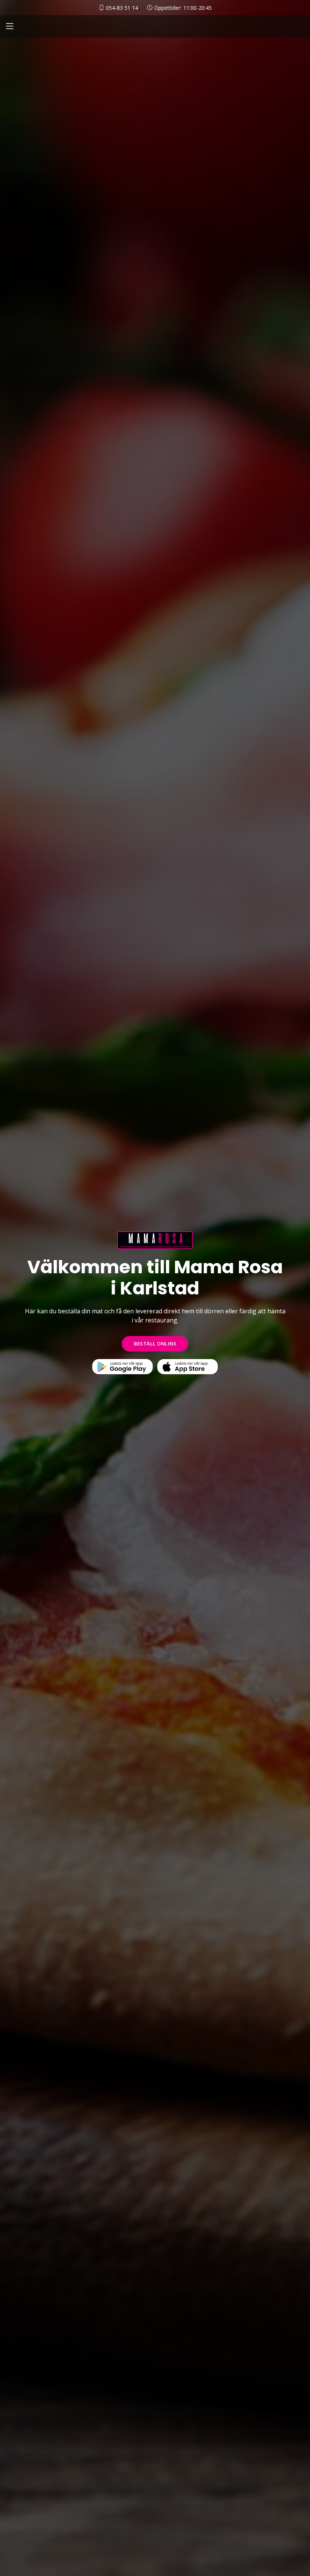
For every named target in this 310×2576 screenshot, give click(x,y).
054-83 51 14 (122, 8)
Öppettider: (183, 8)
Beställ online (155, 1344)
